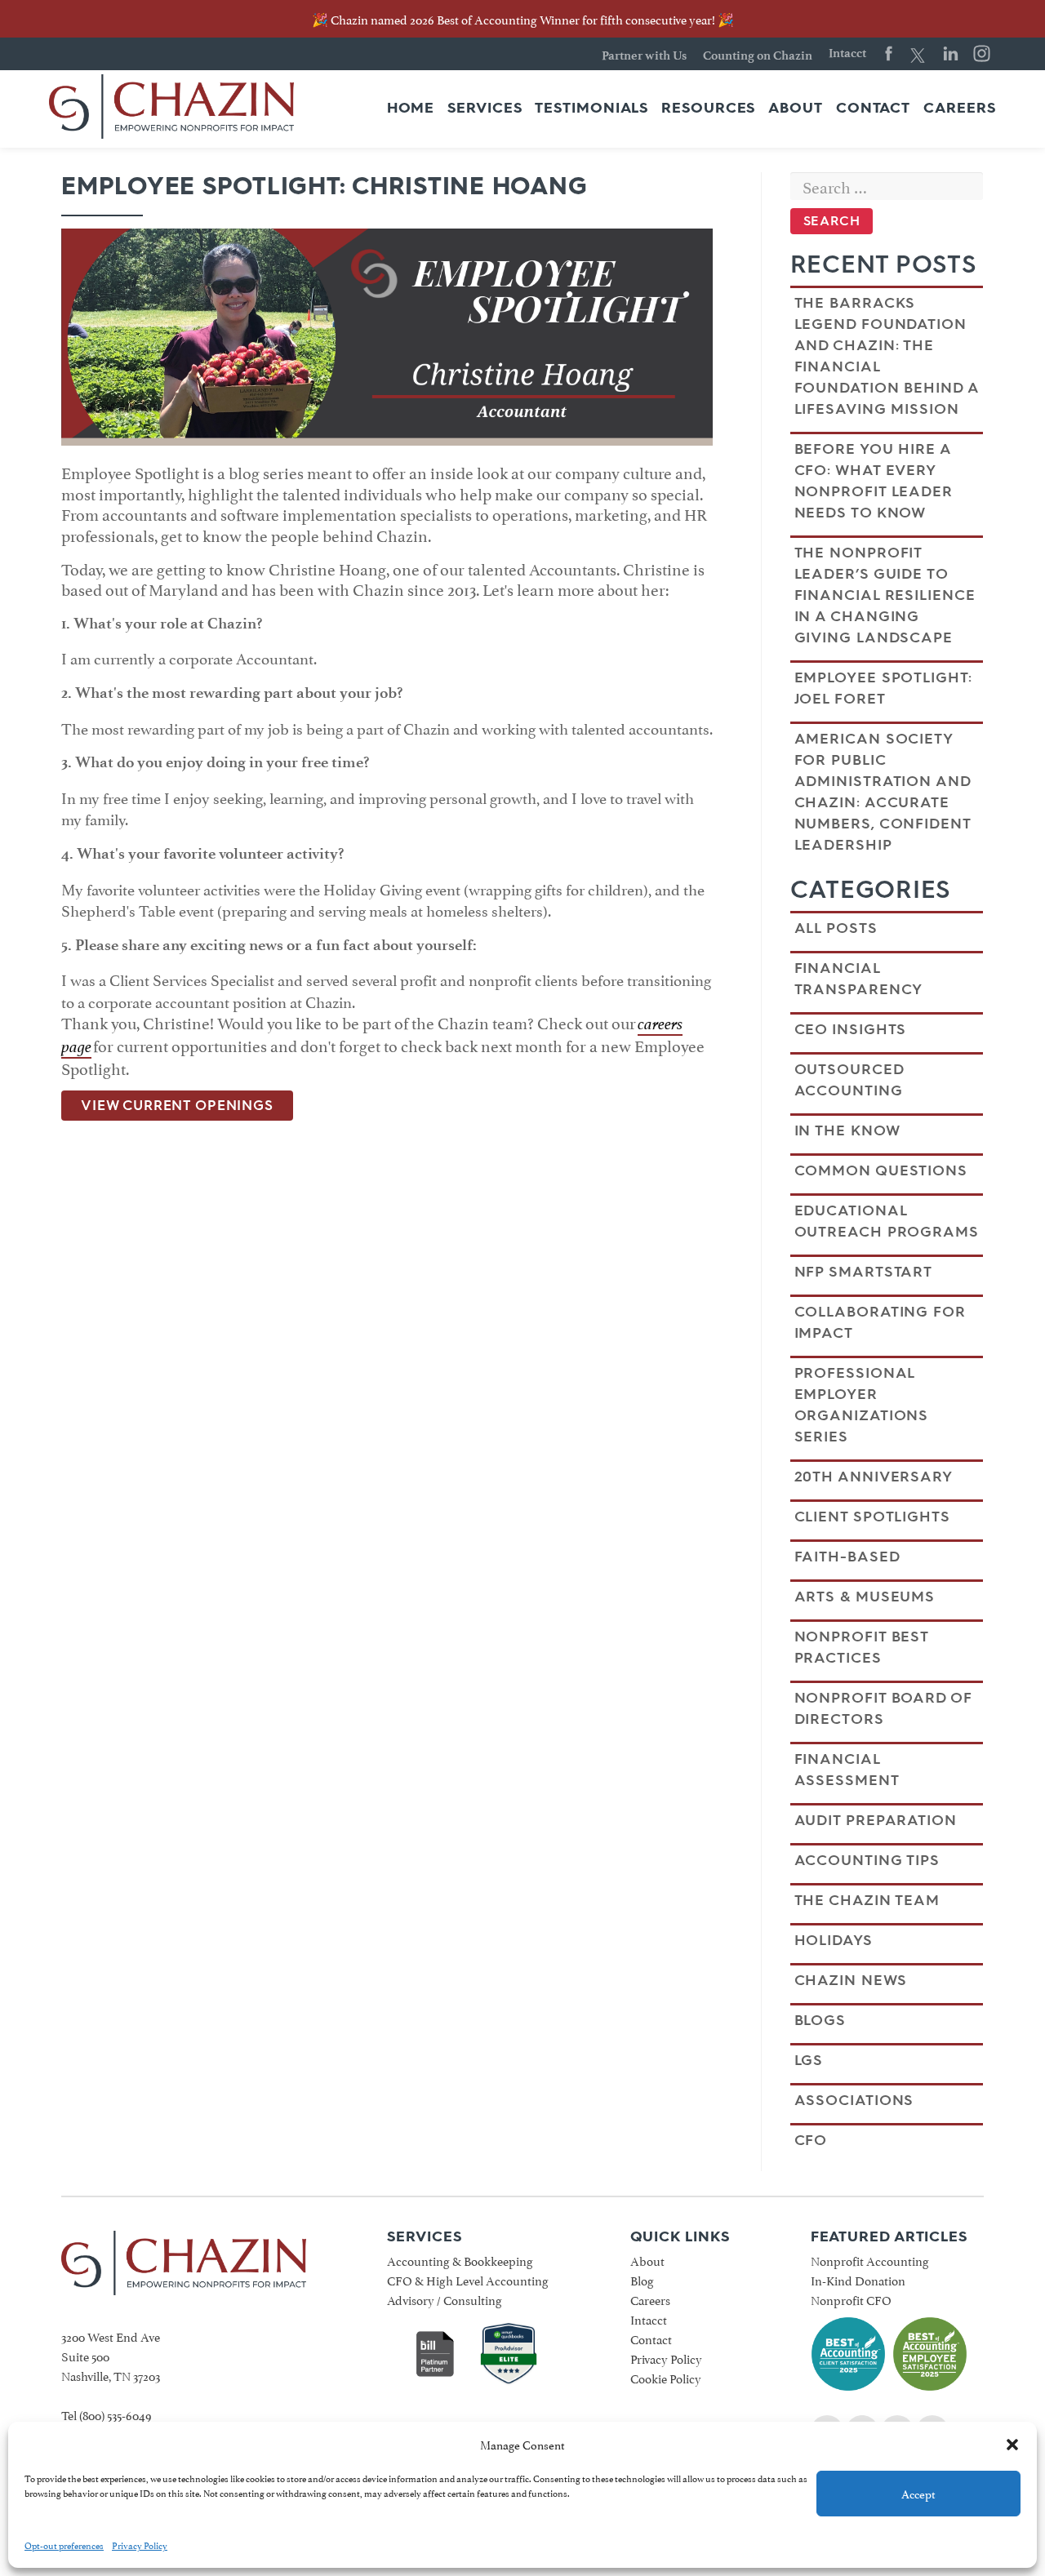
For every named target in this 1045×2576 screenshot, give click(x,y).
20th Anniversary (874, 1477)
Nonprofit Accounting (870, 2260)
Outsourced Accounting (849, 1080)
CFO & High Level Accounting (468, 2279)
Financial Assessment (847, 1770)
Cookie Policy (666, 2377)
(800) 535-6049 (116, 2414)
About (796, 109)
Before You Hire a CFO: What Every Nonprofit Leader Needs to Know (874, 481)
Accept (918, 2493)
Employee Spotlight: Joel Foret (883, 688)
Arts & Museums (865, 1597)
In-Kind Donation (858, 2279)
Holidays (834, 1940)
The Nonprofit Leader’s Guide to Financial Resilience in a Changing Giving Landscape (885, 595)
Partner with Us (644, 56)
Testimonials (591, 109)
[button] (1012, 2445)
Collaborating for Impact (880, 1322)
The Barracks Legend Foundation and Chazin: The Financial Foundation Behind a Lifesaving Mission (887, 356)
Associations (854, 2100)
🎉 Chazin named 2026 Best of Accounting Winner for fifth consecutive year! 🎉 (523, 18)
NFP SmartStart (864, 1272)
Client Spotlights (872, 1517)
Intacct (847, 53)
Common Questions (881, 1170)
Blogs (820, 2020)
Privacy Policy (140, 2545)
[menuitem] (411, 109)
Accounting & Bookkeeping (460, 2260)
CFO (811, 2140)
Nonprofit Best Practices (862, 1647)
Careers (959, 109)
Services (485, 109)
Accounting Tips (867, 1860)
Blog (642, 2279)
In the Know (847, 1130)
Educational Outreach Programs (887, 1221)
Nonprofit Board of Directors (883, 1708)
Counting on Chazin (758, 56)
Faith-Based (847, 1557)
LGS (809, 2060)
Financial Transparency (859, 979)
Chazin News (851, 1980)
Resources (708, 109)
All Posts (836, 928)
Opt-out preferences (64, 2545)
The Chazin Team (867, 1900)
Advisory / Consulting (445, 2299)
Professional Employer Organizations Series (862, 1405)
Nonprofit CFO (851, 2299)
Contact (873, 109)
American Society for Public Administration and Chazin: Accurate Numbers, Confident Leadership (883, 792)
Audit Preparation (876, 1820)
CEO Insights (851, 1029)
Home (411, 109)
